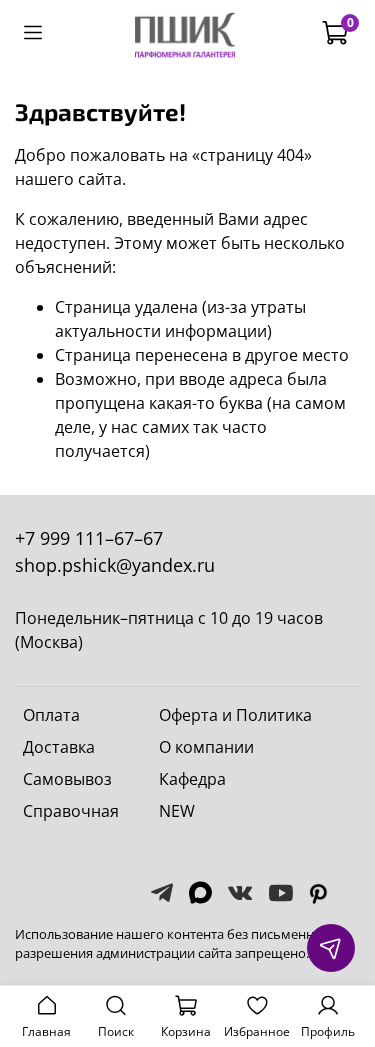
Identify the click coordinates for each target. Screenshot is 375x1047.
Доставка (59, 747)
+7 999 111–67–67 (89, 538)
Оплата (51, 715)
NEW (177, 811)
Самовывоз (67, 779)
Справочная (71, 811)
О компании (206, 747)
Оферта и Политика (235, 715)
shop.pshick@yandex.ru (115, 565)
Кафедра (192, 779)
